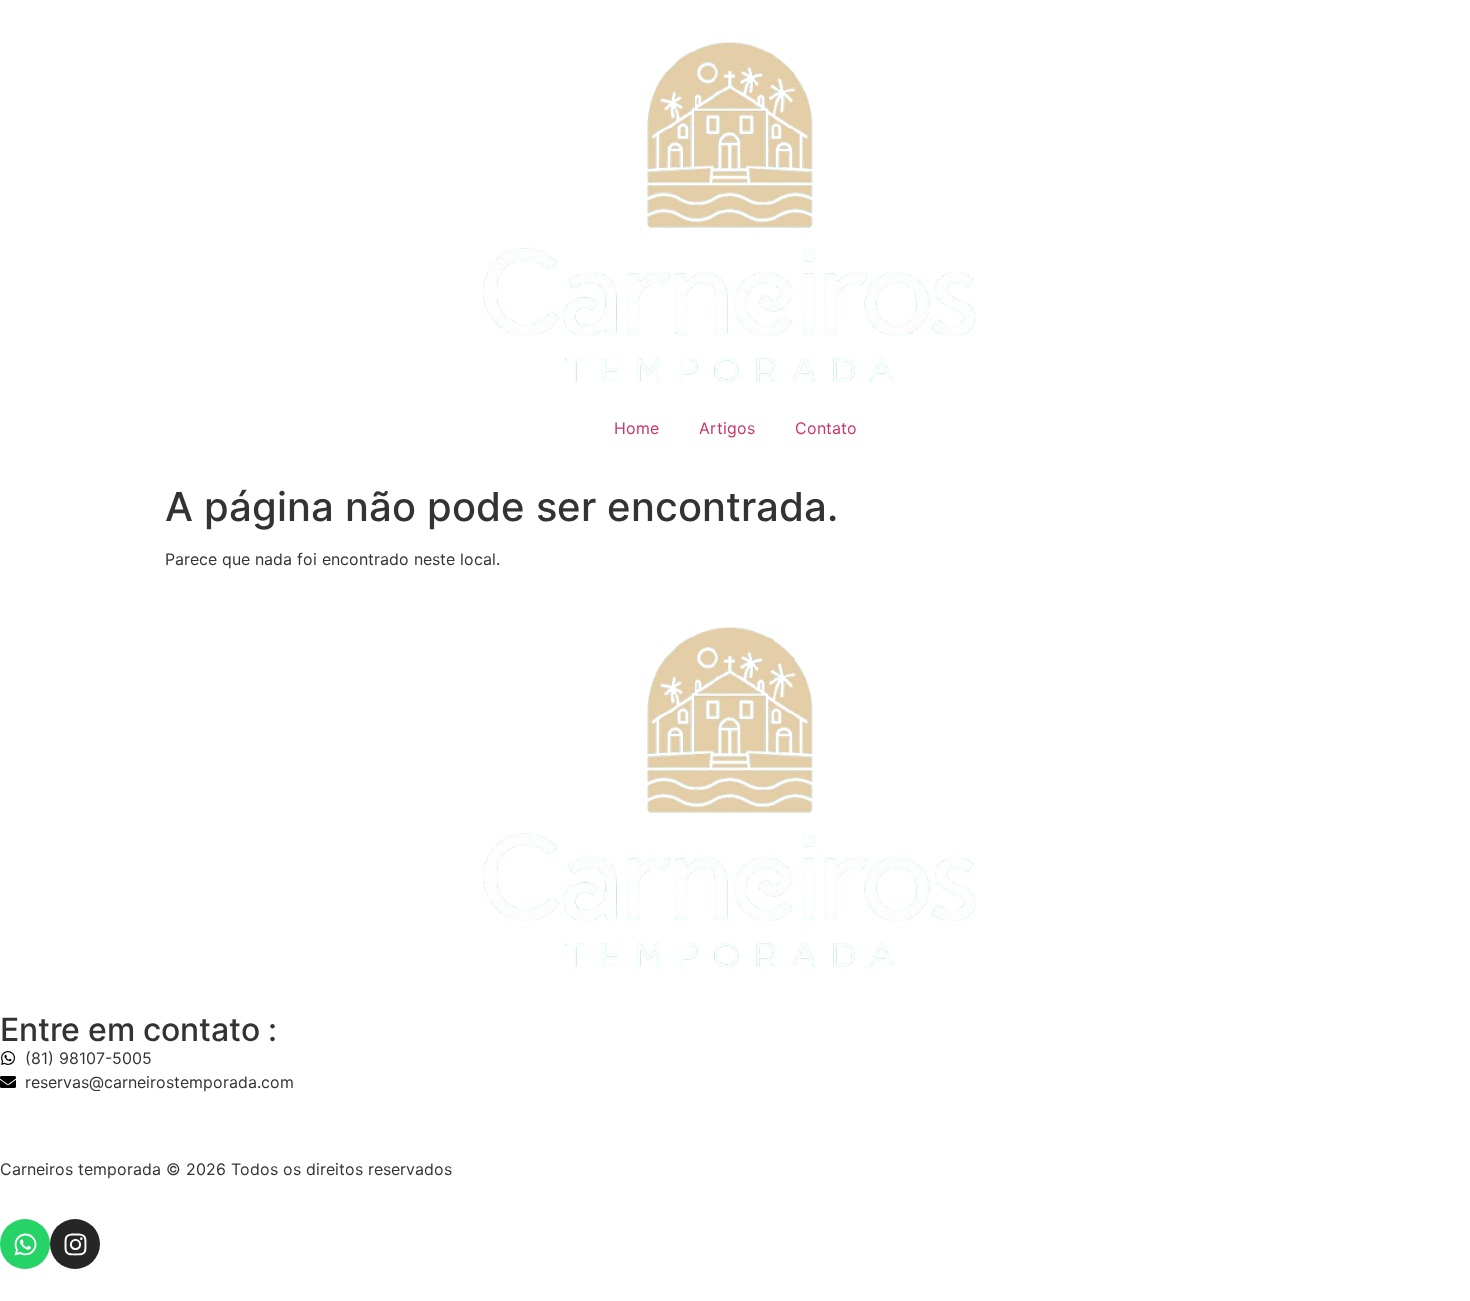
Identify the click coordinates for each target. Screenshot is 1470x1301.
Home (636, 428)
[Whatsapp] (25, 1244)
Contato (826, 428)
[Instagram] (75, 1244)
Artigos (727, 428)
